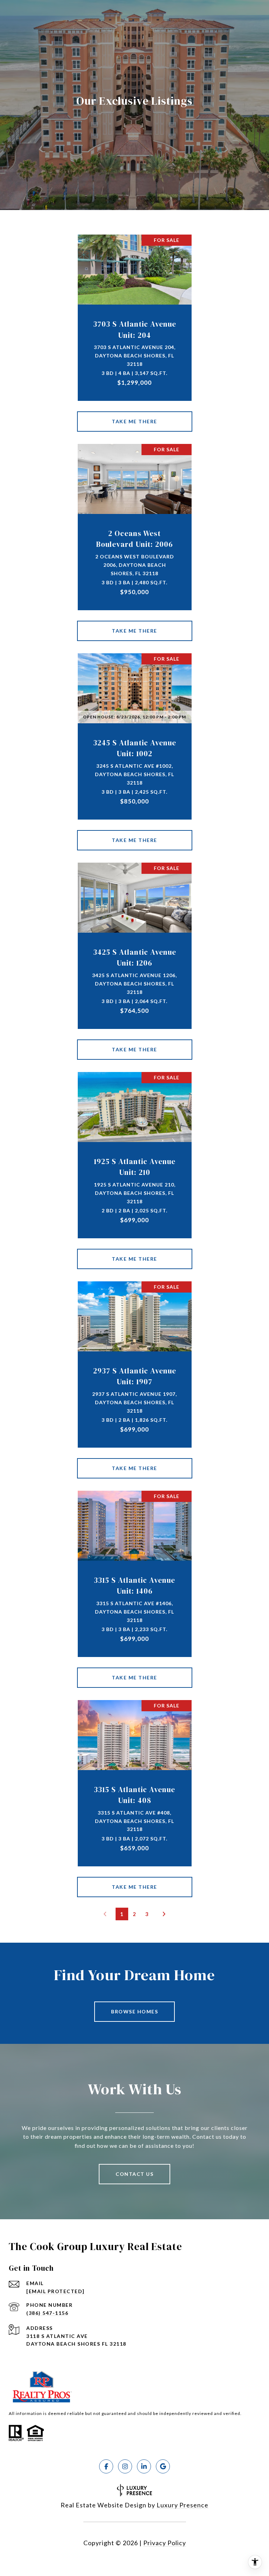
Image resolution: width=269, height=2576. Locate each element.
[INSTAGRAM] (125, 2466)
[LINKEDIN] (144, 2466)
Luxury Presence (182, 2505)
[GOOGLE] (163, 2466)
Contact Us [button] (134, 2174)
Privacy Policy (165, 2543)
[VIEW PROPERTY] (135, 415)
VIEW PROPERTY (135, 422)
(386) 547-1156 (47, 2313)
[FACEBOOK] (106, 2466)
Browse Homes (134, 2011)
